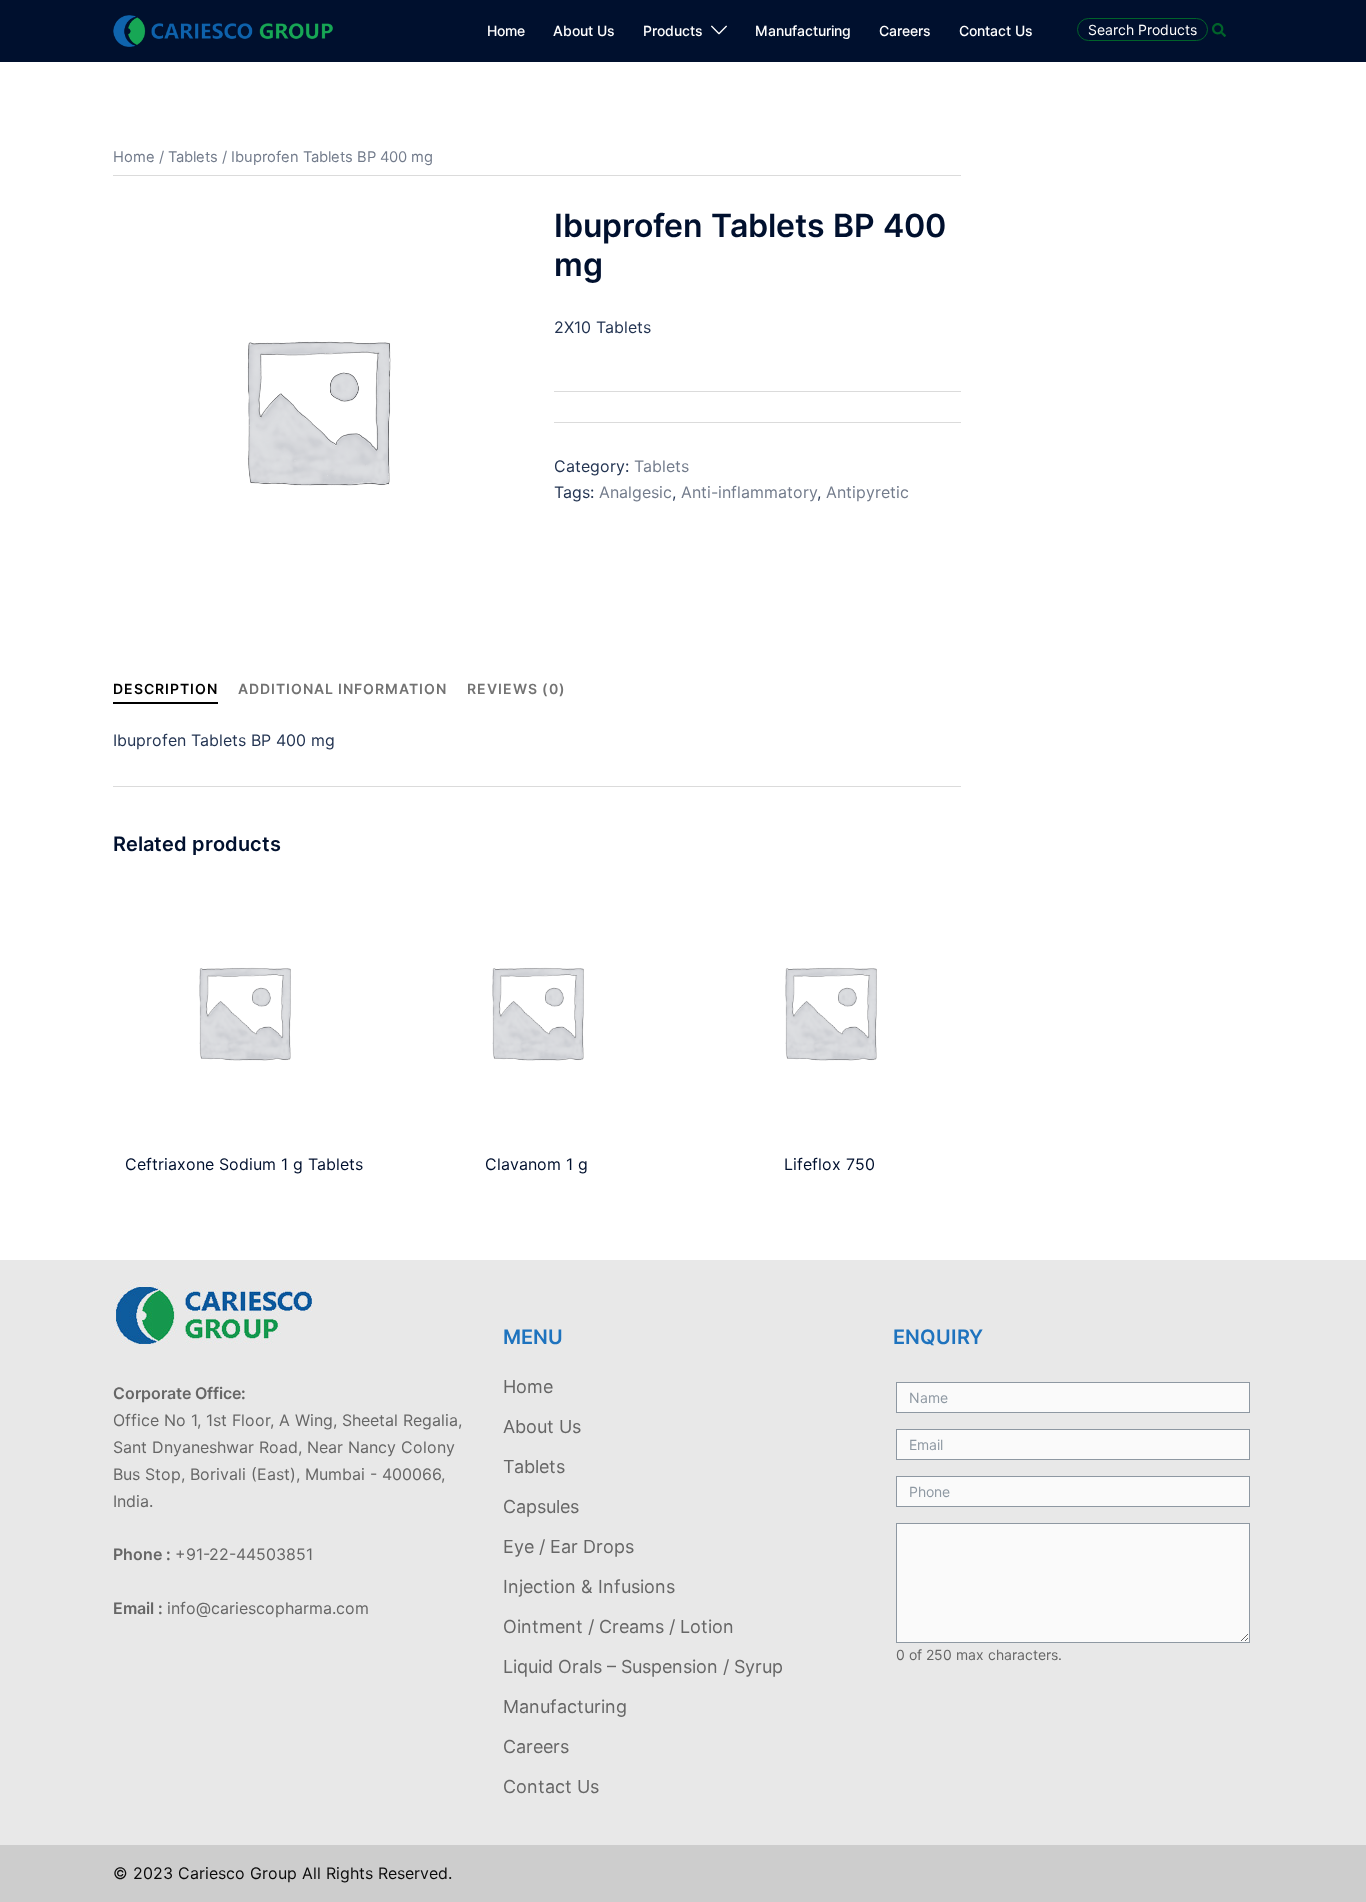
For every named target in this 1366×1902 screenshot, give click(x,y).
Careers (905, 30)
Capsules (541, 1506)
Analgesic (635, 492)
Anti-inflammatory (749, 492)
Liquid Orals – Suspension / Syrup (643, 1666)
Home (506, 30)
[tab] (165, 688)
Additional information (342, 688)
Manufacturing (803, 30)
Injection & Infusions (589, 1586)
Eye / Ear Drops (568, 1546)
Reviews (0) (516, 688)
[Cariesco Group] (223, 29)
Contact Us (996, 30)
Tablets (193, 157)
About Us (584, 30)
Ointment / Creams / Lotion (618, 1626)
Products (673, 30)
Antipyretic (867, 492)
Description (165, 688)
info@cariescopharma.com (268, 1608)
